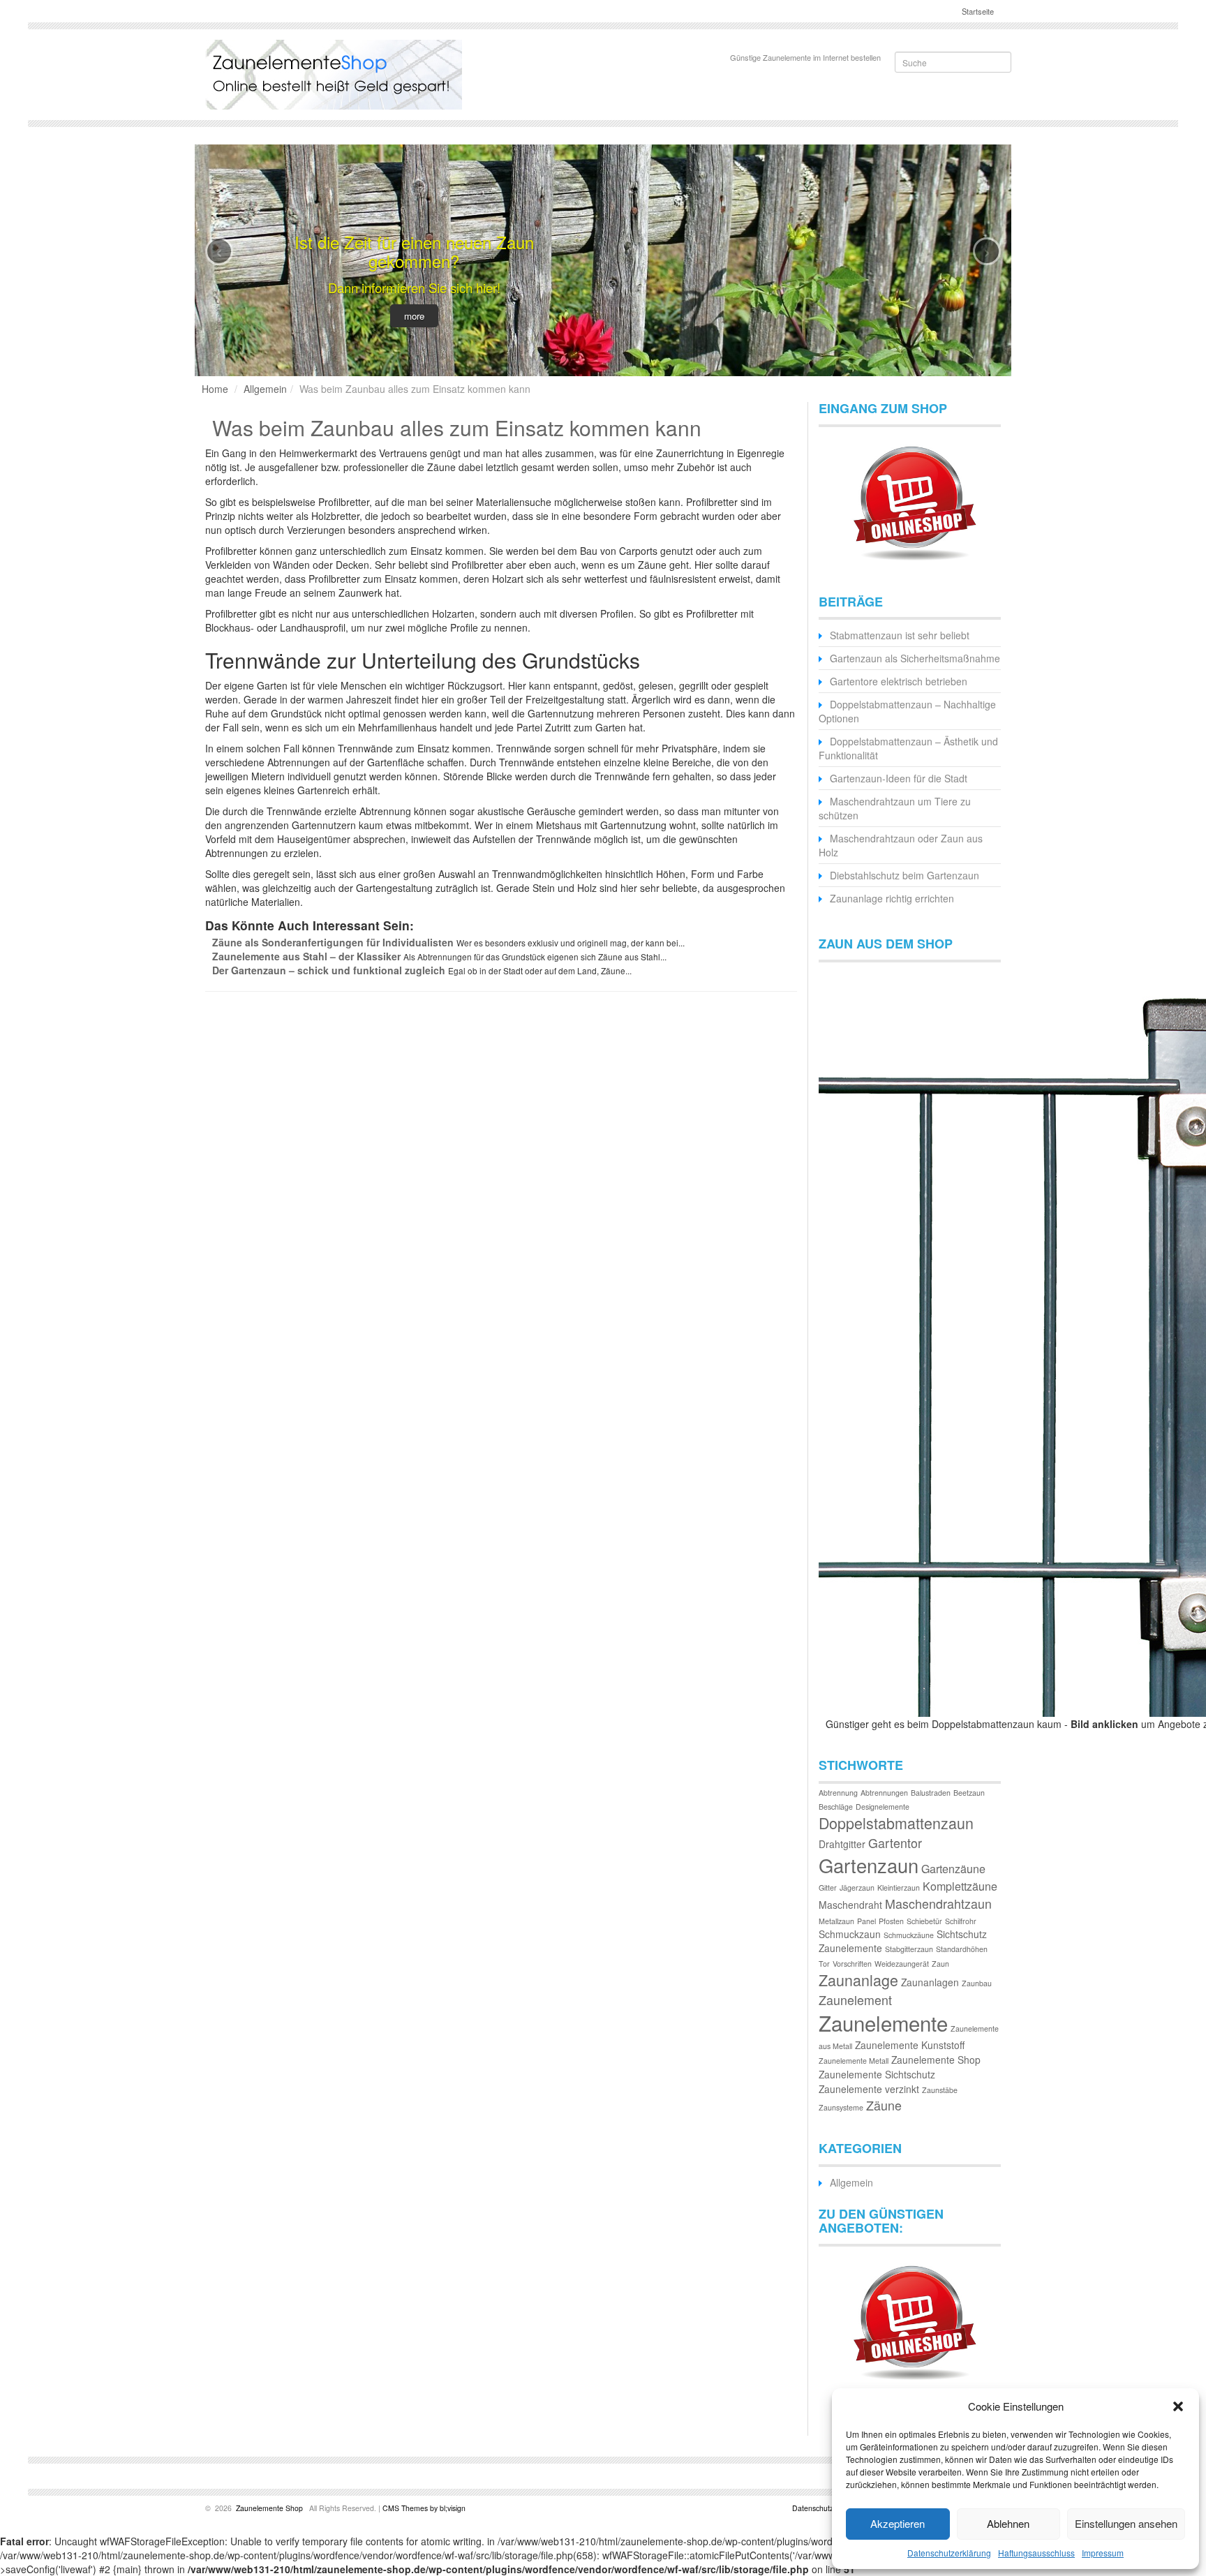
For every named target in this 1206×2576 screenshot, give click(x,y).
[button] (1178, 2406)
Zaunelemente (883, 2023)
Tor (824, 1964)
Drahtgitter (842, 1844)
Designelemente (883, 1807)
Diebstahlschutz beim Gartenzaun (904, 875)
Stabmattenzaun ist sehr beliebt (900, 635)
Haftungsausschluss (1036, 2553)
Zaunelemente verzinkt (869, 2089)
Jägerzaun (857, 1888)
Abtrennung (838, 1793)
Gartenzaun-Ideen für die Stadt (899, 778)
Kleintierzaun (899, 1888)
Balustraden (931, 1793)
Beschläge (836, 1807)
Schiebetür (924, 1921)
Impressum (1103, 2553)
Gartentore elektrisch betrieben (899, 681)
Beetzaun (969, 1793)
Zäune (884, 2105)
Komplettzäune (960, 1886)
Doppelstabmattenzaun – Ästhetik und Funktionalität (908, 748)
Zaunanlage (858, 1980)
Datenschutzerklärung (949, 2553)
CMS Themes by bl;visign (424, 2508)
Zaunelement (855, 2000)
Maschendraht (850, 1905)
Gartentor (895, 1843)
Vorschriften (852, 1964)
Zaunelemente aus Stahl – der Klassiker (306, 956)
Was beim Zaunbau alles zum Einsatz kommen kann (457, 427)
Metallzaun (836, 1921)
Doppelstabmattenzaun (896, 1823)
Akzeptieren (898, 2523)
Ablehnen (1008, 2523)
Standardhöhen (962, 1949)
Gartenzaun (869, 1865)
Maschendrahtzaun (938, 1904)
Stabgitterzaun (909, 1949)
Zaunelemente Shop (936, 2060)
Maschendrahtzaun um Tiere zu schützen (895, 808)
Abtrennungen (884, 1793)
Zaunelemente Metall (854, 2061)
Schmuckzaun (850, 1934)
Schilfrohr (961, 1921)
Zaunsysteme (841, 2107)
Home (215, 389)
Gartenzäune (953, 1869)
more (414, 316)
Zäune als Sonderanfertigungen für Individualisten (333, 942)
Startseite (977, 11)
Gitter (828, 1888)
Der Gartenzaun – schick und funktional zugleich (329, 970)
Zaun (940, 1964)
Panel (866, 1921)
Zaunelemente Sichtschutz (877, 2074)
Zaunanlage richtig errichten (892, 898)
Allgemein (265, 389)
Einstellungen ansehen (1126, 2523)
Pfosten (891, 1921)
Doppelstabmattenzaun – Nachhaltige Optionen (907, 711)
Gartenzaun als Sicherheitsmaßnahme (915, 658)
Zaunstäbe (940, 2090)
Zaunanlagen (930, 1982)
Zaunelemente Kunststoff (910, 2045)
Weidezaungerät (902, 1964)
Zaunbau (977, 1983)
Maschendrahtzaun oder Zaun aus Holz (901, 845)
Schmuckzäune (909, 1935)
